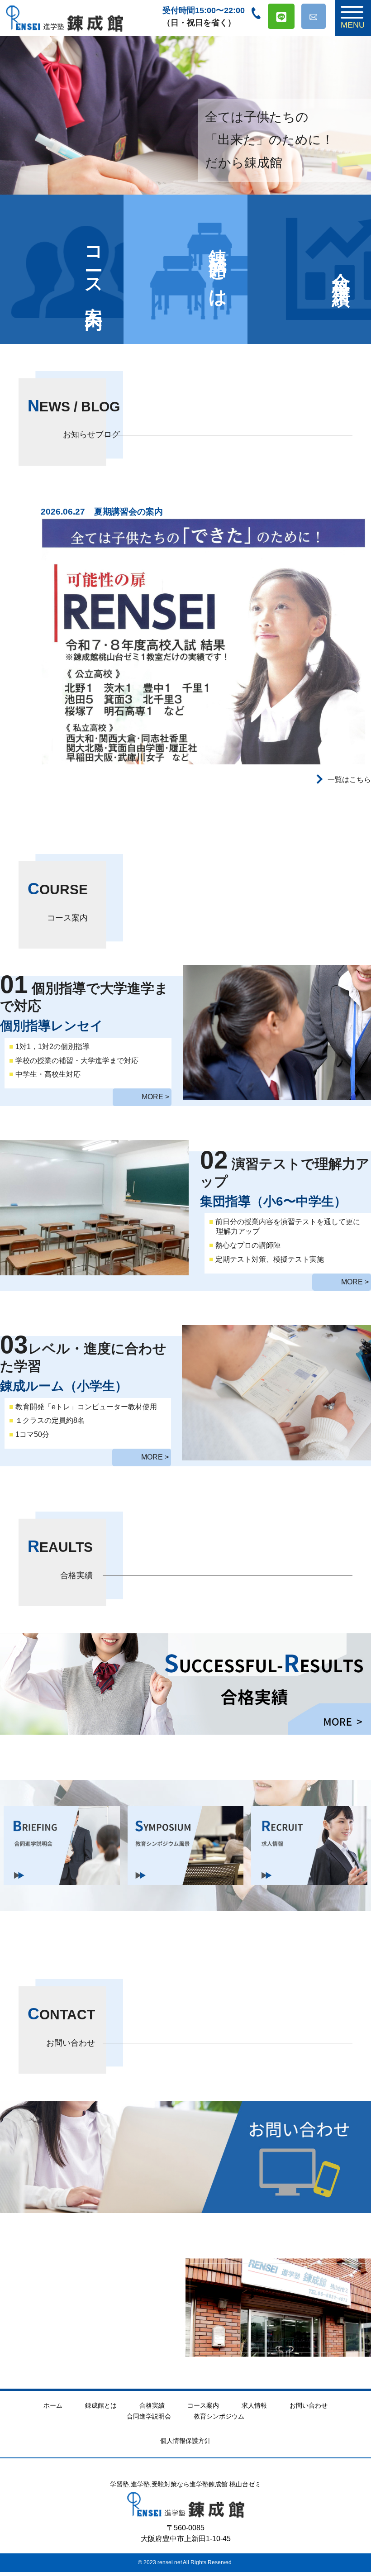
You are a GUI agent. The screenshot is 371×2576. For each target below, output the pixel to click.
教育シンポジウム (219, 2416)
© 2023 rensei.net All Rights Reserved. (185, 2562)
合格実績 (152, 2405)
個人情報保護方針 (185, 2441)
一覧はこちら (348, 780)
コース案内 (94, 269)
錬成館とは (218, 269)
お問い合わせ (309, 2405)
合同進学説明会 (149, 2416)
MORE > (155, 1097)
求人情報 (254, 2405)
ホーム (53, 2405)
